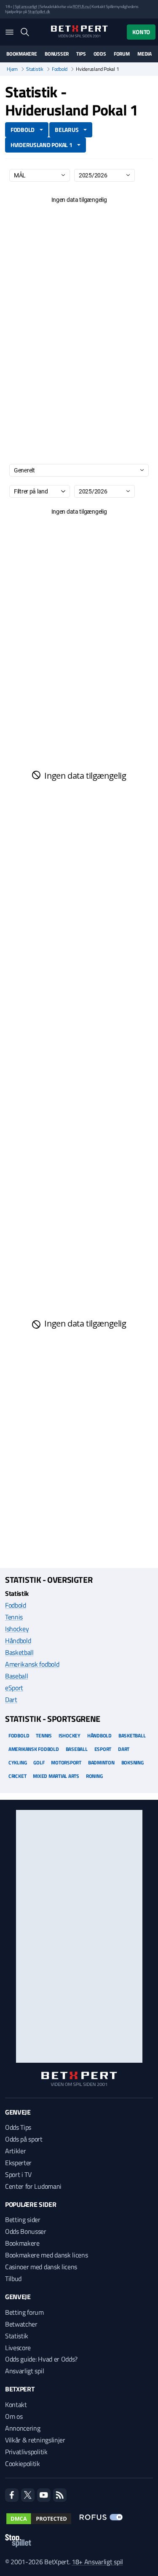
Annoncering (23, 2428)
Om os (14, 2416)
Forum (122, 54)
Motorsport (66, 1762)
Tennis (14, 1617)
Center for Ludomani (33, 2186)
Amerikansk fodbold (32, 1664)
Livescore (18, 2348)
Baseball (16, 1676)
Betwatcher (21, 2324)
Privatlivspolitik (26, 2452)
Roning (94, 1776)
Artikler (15, 2151)
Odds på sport (24, 2139)
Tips (81, 54)
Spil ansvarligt (26, 7)
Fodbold (60, 69)
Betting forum (24, 2312)
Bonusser (57, 54)
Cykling (17, 1762)
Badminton (101, 1762)
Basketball (19, 1652)
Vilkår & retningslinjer (35, 2440)
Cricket (17, 1776)
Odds (100, 54)
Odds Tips (18, 2127)
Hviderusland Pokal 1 (41, 145)
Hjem (12, 69)
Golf (39, 1762)
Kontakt (16, 2404)
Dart (11, 1699)
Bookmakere (22, 54)
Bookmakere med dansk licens (46, 2255)
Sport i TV (18, 2174)
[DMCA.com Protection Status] (39, 2519)
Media (145, 54)
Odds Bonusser (26, 2231)
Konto (141, 32)
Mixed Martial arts (56, 1776)
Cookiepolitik (23, 2463)
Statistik (35, 69)
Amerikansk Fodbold (34, 1749)
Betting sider (23, 2219)
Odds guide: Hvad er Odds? (41, 2359)
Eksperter (18, 2163)
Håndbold (18, 1640)
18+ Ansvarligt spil (97, 2562)
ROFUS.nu (81, 7)
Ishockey (17, 1629)
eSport (14, 1688)
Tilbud (13, 2278)
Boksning (133, 1762)
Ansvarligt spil (24, 2371)
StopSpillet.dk (39, 12)
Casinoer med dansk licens (41, 2267)
